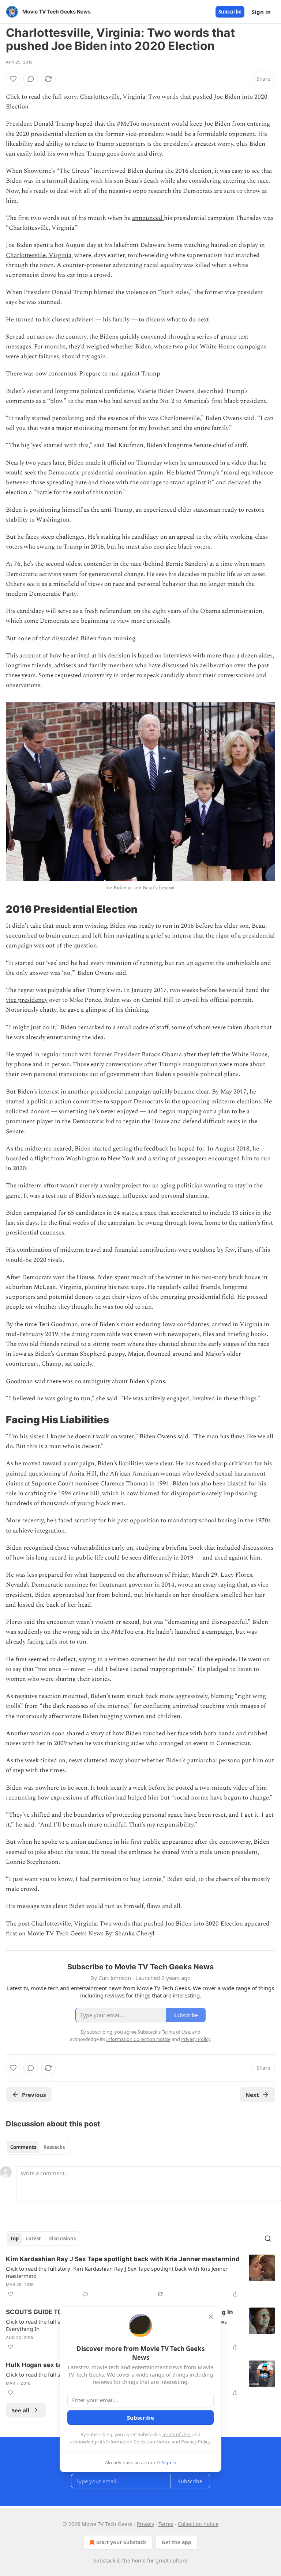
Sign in (261, 12)
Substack (104, 2560)
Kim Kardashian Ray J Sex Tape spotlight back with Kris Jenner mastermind (123, 2259)
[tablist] (38, 2147)
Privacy (145, 2524)
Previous (34, 2095)
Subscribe (230, 12)
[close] (211, 2317)
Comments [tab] (23, 2147)
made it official (106, 463)
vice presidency (27, 1000)
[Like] (13, 79)
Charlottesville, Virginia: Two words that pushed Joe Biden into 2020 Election (137, 1924)
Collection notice (198, 2524)
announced (148, 218)
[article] (140, 2277)
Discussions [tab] (62, 2239)
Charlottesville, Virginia (39, 255)
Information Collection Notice (138, 2442)
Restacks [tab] (54, 2147)
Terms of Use (176, 2434)
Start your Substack (121, 2542)
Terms (166, 2524)
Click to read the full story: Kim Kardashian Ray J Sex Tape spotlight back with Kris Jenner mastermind (117, 2272)
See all (21, 2410)
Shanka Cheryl (135, 1934)
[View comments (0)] (31, 79)
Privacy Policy (196, 2442)
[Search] (268, 2239)
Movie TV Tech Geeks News (65, 1934)
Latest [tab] (33, 2239)
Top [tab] (14, 2239)
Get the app (177, 2542)
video (239, 463)
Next (252, 2095)
